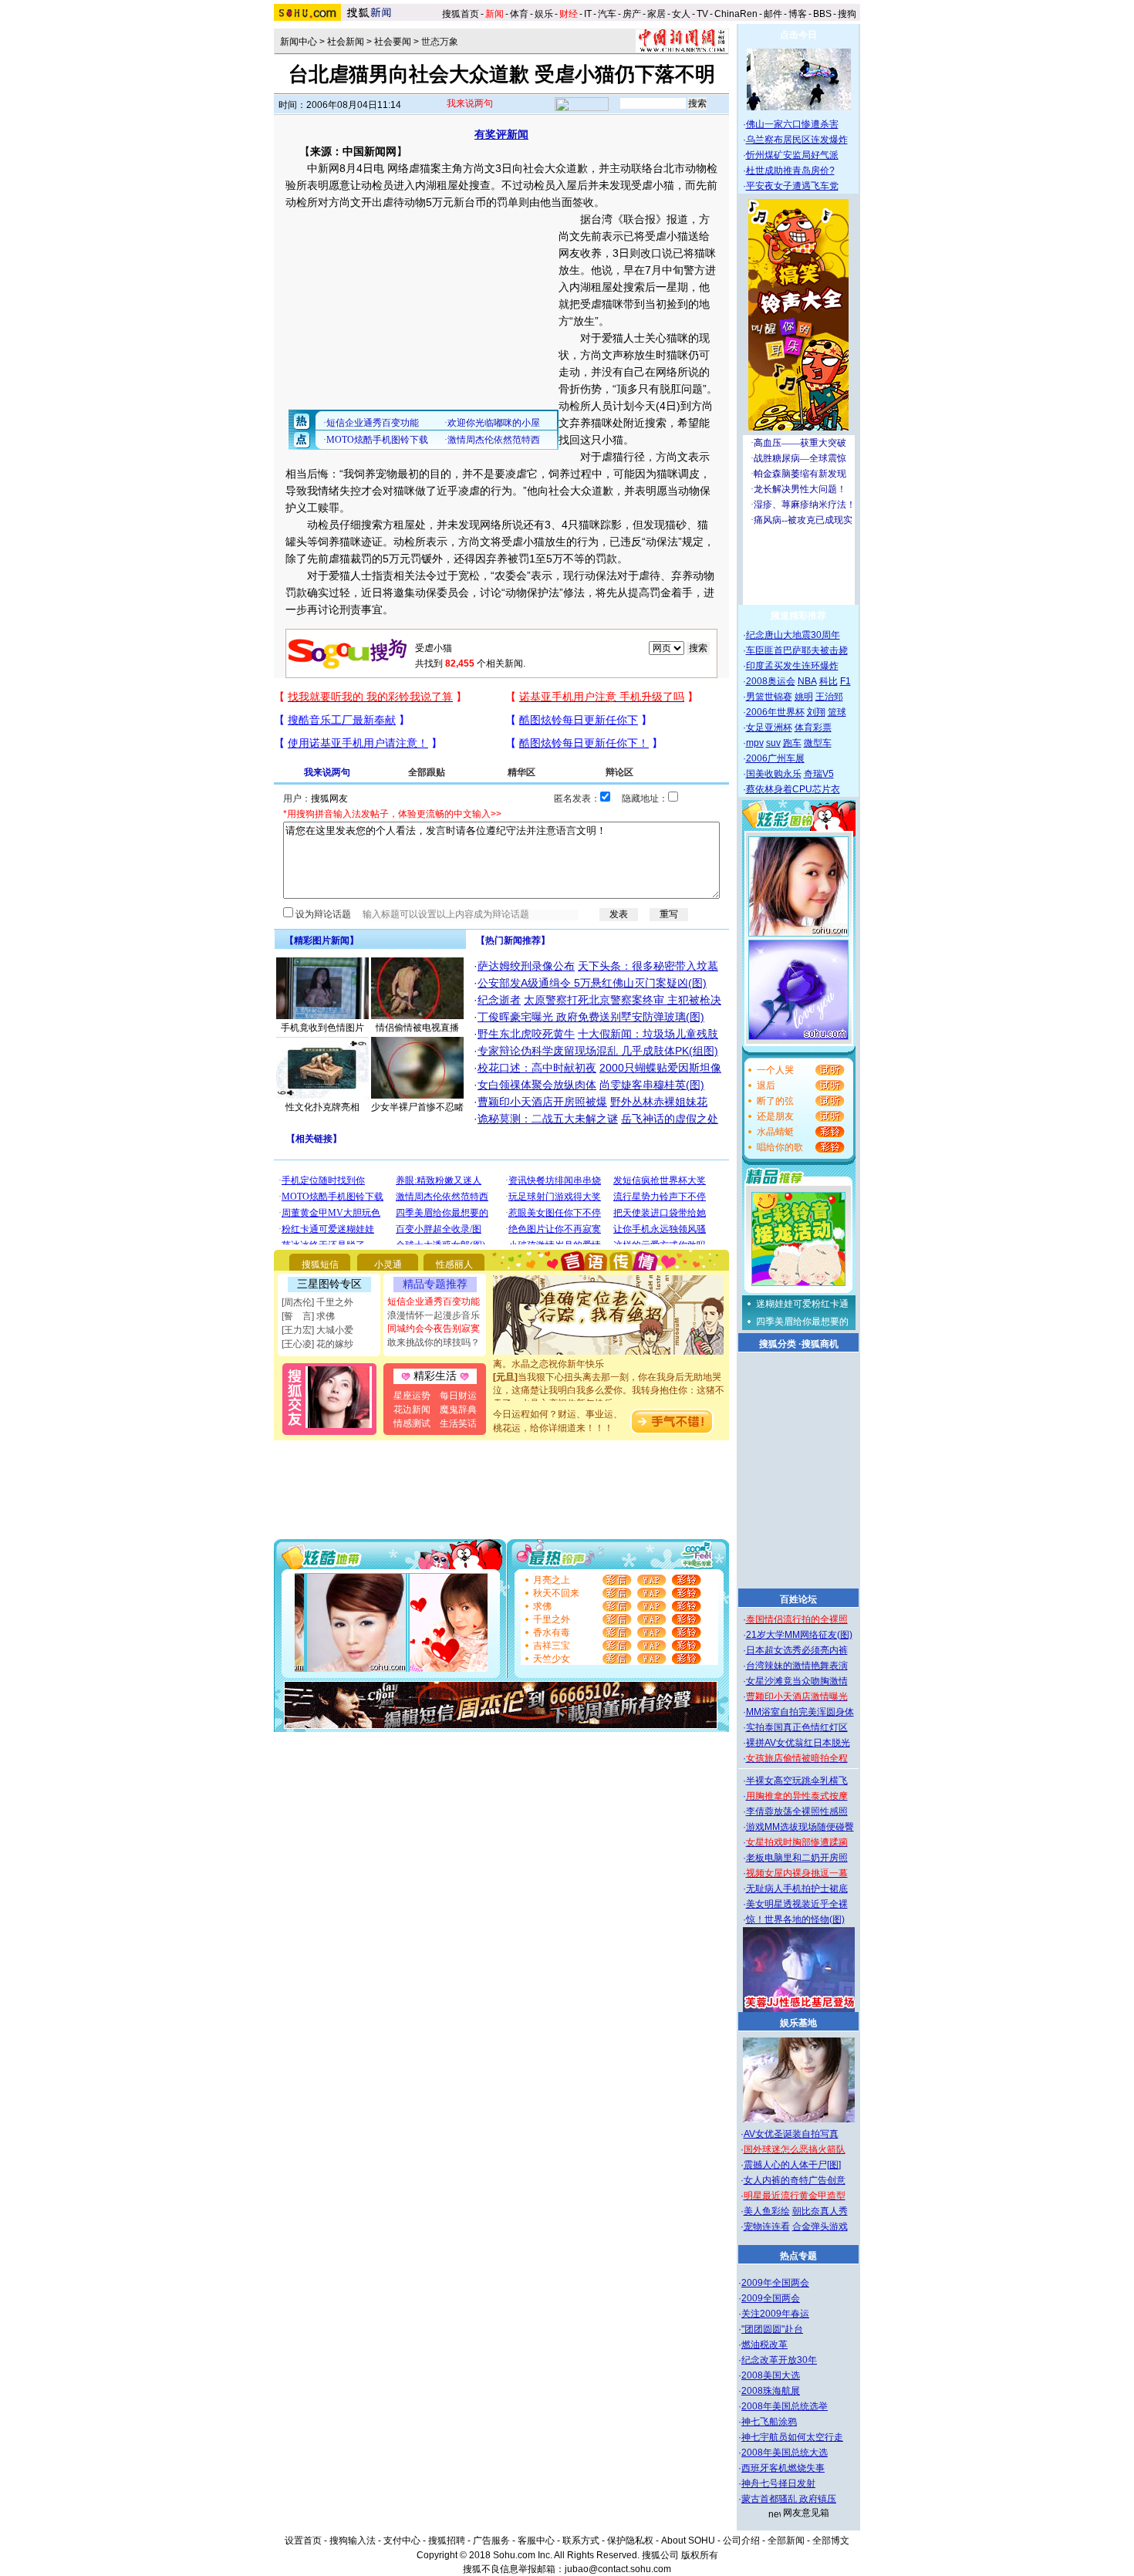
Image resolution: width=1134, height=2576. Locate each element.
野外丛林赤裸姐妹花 (659, 1102)
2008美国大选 (771, 2375)
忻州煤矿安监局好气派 (792, 155)
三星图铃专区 (329, 1284)
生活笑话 (458, 1423)
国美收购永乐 (774, 774)
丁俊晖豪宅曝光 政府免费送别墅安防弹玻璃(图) (591, 1017)
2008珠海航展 (771, 2391)
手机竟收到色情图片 (322, 1028)
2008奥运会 (771, 681)
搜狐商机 (820, 1344)
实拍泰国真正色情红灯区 (797, 1727)
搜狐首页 (461, 14)
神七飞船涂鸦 (769, 2422)
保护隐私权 (630, 2541)
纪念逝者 (499, 1000)
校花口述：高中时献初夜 (537, 1068)
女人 (681, 14)
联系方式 (581, 2541)
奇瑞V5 (819, 774)
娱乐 (544, 14)
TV (702, 14)
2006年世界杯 (775, 712)
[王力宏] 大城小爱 (317, 1330)
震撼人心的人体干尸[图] (792, 2165)
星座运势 (412, 1396)
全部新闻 (786, 2541)
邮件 (773, 14)
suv (773, 743)
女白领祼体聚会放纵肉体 (537, 1085)
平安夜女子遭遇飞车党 (792, 186)
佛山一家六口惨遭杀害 (792, 124)
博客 (798, 14)
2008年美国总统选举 (785, 2406)
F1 (845, 681)
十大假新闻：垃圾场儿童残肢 (648, 1034)
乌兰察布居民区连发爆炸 (797, 140)
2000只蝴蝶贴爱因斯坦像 (660, 1068)
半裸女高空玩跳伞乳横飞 (797, 1781)
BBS (822, 14)
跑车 (792, 743)
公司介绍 (741, 2541)
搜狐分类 (778, 1344)
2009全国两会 (771, 2298)
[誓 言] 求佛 (308, 1316)
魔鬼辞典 (458, 1410)
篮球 (837, 712)
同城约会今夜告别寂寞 (434, 1329)
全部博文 (831, 2541)
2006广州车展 (775, 758)
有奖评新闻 (501, 134)
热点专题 (798, 2256)
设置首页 (303, 2541)
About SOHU (688, 2541)
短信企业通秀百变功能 (434, 1302)
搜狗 (848, 14)
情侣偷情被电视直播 (417, 1028)
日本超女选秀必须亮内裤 (797, 1650)
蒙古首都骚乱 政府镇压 (789, 2499)
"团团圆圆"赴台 (772, 2329)
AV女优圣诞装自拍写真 (791, 2134)
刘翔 (816, 712)
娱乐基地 (798, 2023)
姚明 (804, 697)
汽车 (607, 14)
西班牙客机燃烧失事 (783, 2468)
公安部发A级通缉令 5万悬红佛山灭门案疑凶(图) (592, 983)
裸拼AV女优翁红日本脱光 (798, 1743)
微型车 (818, 743)
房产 (632, 14)
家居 (656, 14)
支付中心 (402, 2541)
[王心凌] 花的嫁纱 (317, 1344)
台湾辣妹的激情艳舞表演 (797, 1666)
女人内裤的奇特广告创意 (795, 2180)
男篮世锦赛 (769, 697)
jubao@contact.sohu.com (618, 2569)
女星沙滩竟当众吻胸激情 (797, 1681)
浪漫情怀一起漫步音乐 (434, 1315)
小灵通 (388, 1264)
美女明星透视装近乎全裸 (797, 1904)
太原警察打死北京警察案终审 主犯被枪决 (623, 1000)
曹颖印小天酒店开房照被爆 (542, 1102)
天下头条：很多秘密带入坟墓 (648, 966)
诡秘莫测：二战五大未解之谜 (548, 1119)
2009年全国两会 (775, 2283)
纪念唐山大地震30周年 (793, 635)
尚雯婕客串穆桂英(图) (652, 1085)
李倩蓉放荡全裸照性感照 (797, 1811)
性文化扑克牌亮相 (322, 1107)
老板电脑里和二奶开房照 (797, 1858)
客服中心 (536, 2541)
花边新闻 (412, 1410)
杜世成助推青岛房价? (790, 170)
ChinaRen (736, 14)
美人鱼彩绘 (767, 2211)
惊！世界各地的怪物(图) (795, 1919)
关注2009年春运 (775, 2314)
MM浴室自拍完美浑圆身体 (800, 1712)
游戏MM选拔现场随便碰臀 (800, 1827)
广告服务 (491, 2541)
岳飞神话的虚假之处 (670, 1119)
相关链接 (314, 1139)
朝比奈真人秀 (820, 2211)
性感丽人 (454, 1264)
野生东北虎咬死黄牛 (526, 1034)
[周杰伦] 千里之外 (317, 1302)
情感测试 (412, 1423)
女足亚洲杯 (769, 728)
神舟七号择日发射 (778, 2483)
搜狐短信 (320, 1264)
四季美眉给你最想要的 (802, 1322)
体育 (519, 14)
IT (588, 14)
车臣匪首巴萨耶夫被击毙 (797, 650)
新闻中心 (299, 42)
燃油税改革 (764, 2345)
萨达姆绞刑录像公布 (526, 966)
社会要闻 (393, 42)
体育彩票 (813, 728)
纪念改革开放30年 (779, 2360)
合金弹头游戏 (820, 2227)
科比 (829, 681)
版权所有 (700, 2555)
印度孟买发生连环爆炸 (792, 666)
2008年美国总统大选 (785, 2453)
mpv (755, 743)
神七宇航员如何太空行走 (792, 2437)
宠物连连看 (767, 2227)
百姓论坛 (798, 1599)
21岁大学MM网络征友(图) (799, 1635)
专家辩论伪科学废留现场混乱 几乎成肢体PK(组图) (598, 1051)
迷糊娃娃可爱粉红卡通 (802, 1304)
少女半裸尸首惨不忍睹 (417, 1107)
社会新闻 (346, 42)
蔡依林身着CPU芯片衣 (793, 789)
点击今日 (798, 35)
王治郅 (829, 697)
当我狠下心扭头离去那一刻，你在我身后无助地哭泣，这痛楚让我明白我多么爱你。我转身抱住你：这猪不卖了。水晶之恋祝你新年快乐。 (609, 1377)
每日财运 (458, 1396)
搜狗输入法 (353, 2541)
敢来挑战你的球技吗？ (434, 1342)
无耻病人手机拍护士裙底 (797, 1889)
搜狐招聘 (447, 2541)
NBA (807, 681)
